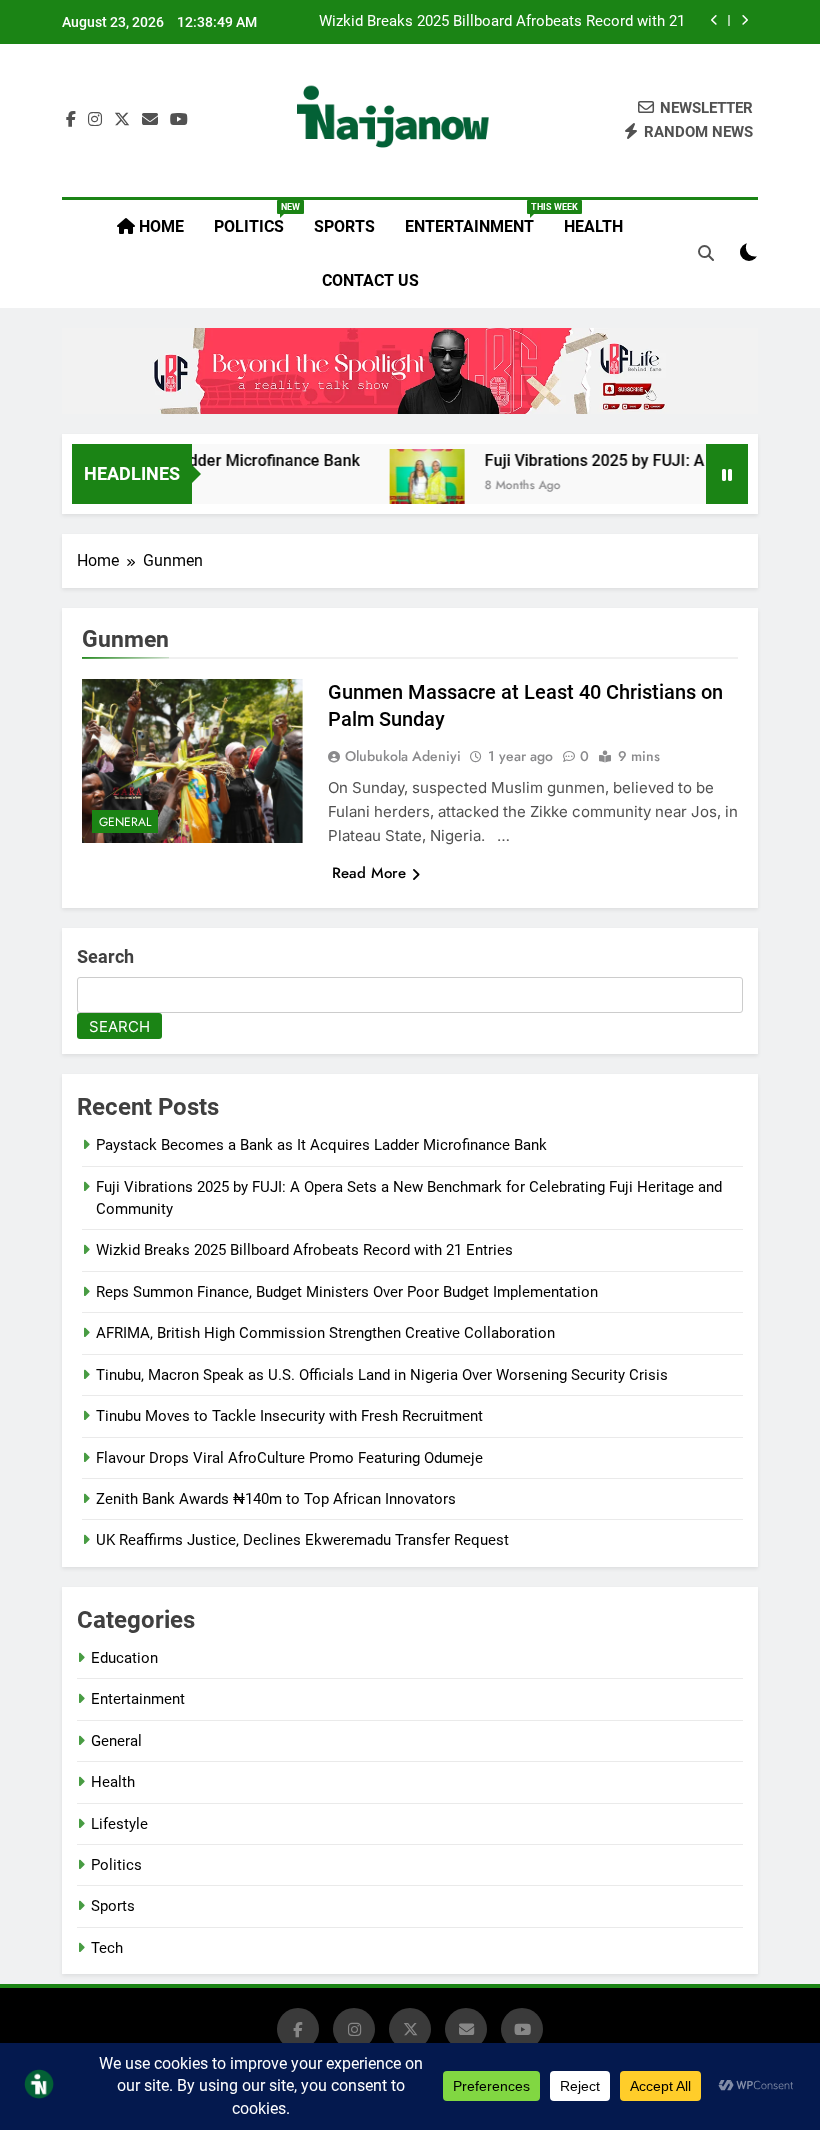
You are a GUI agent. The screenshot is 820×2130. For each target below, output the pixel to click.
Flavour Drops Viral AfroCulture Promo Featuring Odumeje (289, 1458)
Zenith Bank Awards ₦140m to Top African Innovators (276, 1499)
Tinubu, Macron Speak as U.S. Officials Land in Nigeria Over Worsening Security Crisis (382, 1375)
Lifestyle (119, 1824)
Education (124, 1658)
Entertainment (477, 219)
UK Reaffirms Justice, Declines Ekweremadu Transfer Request (302, 1540)
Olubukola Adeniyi (403, 756)
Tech (107, 1948)
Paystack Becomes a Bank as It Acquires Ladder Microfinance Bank (321, 1145)
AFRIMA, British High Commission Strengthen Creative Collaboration (325, 1333)
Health (593, 226)
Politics (256, 219)
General (125, 822)
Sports (344, 226)
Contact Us (370, 280)
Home (159, 226)
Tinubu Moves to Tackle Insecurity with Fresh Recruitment (289, 1416)
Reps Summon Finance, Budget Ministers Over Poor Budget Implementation (347, 1292)
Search (105, 956)
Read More (369, 873)
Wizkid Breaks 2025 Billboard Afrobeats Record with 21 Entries (502, 22)
